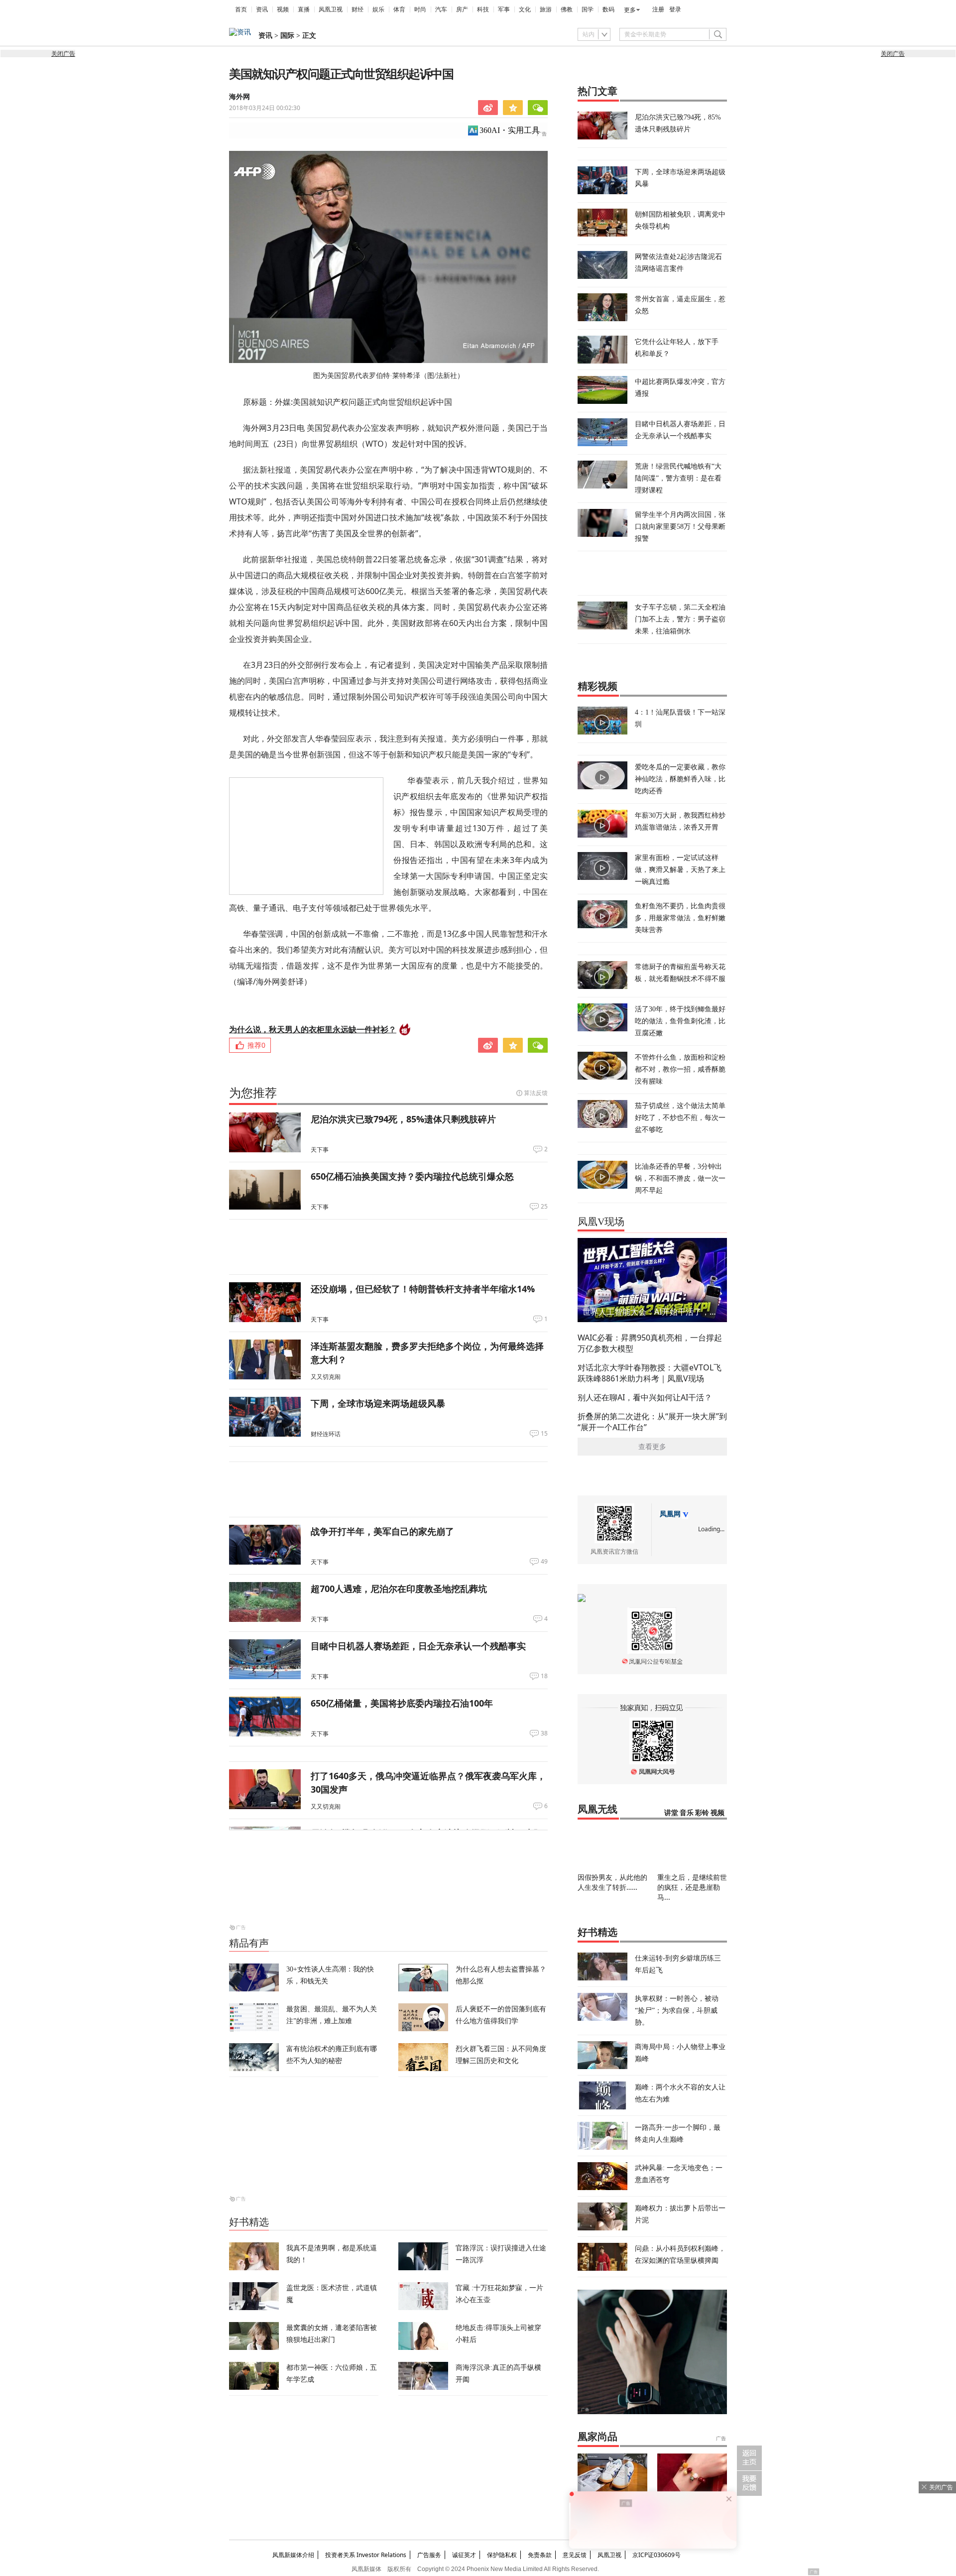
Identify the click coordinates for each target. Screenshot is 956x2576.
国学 (588, 9)
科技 (483, 9)
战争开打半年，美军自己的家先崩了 (382, 1531)
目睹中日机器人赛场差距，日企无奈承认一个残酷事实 (418, 1646)
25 (544, 1207)
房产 (462, 9)
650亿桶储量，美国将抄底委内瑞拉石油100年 (402, 1703)
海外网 (239, 97)
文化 (525, 9)
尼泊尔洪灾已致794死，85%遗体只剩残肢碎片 (403, 1119)
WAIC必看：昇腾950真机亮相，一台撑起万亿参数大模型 (650, 1343)
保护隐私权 (502, 2555)
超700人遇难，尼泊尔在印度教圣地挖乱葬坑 (399, 1589)
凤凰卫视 (331, 9)
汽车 (441, 9)
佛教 (567, 9)
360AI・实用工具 (510, 130)
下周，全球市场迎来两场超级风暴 (378, 1403)
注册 (658, 9)
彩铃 (702, 1813)
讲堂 (671, 1813)
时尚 (420, 9)
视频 (283, 9)
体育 (399, 9)
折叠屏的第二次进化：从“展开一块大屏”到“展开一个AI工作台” (652, 1422)
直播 (304, 9)
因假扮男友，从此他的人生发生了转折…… (612, 1882)
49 (544, 1562)
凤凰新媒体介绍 (293, 2555)
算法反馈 (536, 1093)
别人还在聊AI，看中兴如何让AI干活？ (645, 1397)
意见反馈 (575, 2555)
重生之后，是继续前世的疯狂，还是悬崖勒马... (692, 1887)
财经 (358, 9)
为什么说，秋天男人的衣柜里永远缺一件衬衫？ (313, 1029)
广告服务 (429, 2555)
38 (544, 1733)
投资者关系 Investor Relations (366, 2555)
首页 (241, 9)
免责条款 (540, 2555)
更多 (630, 10)
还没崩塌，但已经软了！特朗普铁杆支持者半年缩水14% (423, 1289)
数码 (608, 9)
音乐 (687, 1813)
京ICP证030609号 (657, 2555)
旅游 (546, 9)
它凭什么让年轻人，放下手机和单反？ (677, 347)
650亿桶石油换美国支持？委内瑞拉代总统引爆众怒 (412, 1176)
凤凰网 (670, 1514)
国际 (287, 36)
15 (544, 1434)
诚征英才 (464, 2555)
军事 (504, 9)
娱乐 (378, 9)
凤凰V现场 (601, 1222)
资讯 (262, 9)
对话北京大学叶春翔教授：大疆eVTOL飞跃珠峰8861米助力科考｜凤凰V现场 (650, 1373)
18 (544, 1676)
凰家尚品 (597, 2437)
